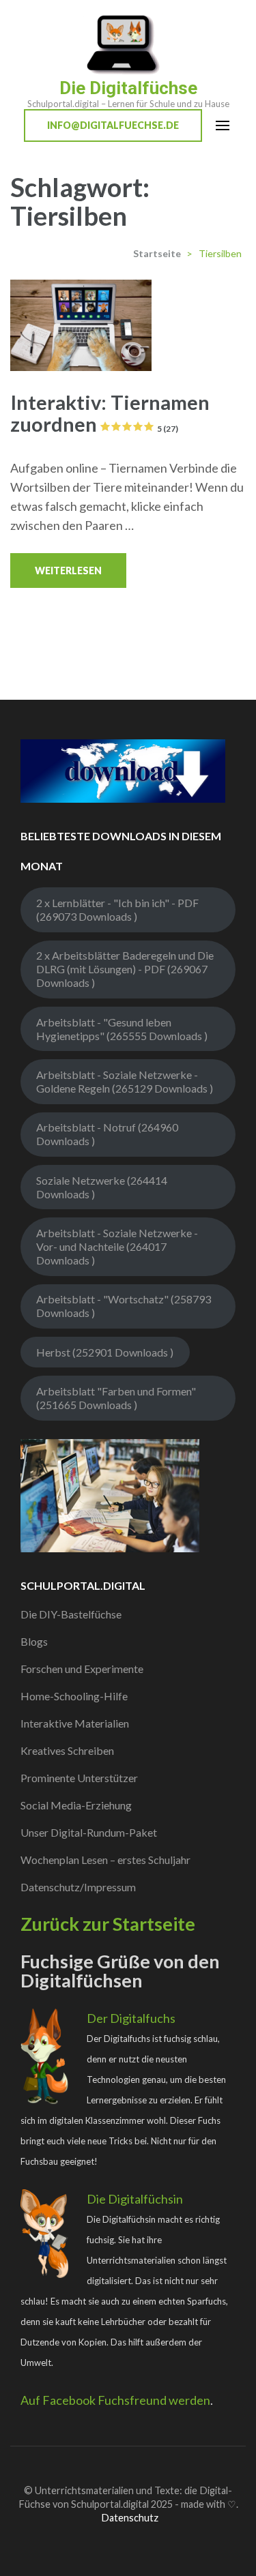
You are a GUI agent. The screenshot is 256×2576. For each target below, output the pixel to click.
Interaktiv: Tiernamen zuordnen (110, 413)
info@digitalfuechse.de (113, 125)
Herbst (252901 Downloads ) (105, 1352)
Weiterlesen (68, 571)
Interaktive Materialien (75, 1723)
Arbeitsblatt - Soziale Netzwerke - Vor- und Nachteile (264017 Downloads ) (117, 1246)
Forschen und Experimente (82, 1669)
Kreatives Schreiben (67, 1750)
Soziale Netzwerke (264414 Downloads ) (102, 1187)
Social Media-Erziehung (76, 1805)
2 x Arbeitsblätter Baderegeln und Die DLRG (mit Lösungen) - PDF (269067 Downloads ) (125, 969)
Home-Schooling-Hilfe (74, 1696)
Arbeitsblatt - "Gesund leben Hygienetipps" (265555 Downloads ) (122, 1029)
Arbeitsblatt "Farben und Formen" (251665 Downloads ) (116, 1398)
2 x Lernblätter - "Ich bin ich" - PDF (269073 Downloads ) (117, 909)
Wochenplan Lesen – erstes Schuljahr (105, 1860)
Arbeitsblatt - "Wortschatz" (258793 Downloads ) (124, 1306)
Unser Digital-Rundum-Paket (89, 1832)
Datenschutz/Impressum (78, 1887)
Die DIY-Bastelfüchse (71, 1614)
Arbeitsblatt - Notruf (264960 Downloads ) (107, 1134)
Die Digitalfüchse (128, 88)
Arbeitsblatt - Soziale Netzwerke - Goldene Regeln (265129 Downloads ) (125, 1081)
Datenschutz (130, 2518)
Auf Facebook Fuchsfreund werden (115, 2400)
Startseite (157, 253)
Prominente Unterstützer (79, 1778)
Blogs (34, 1641)
